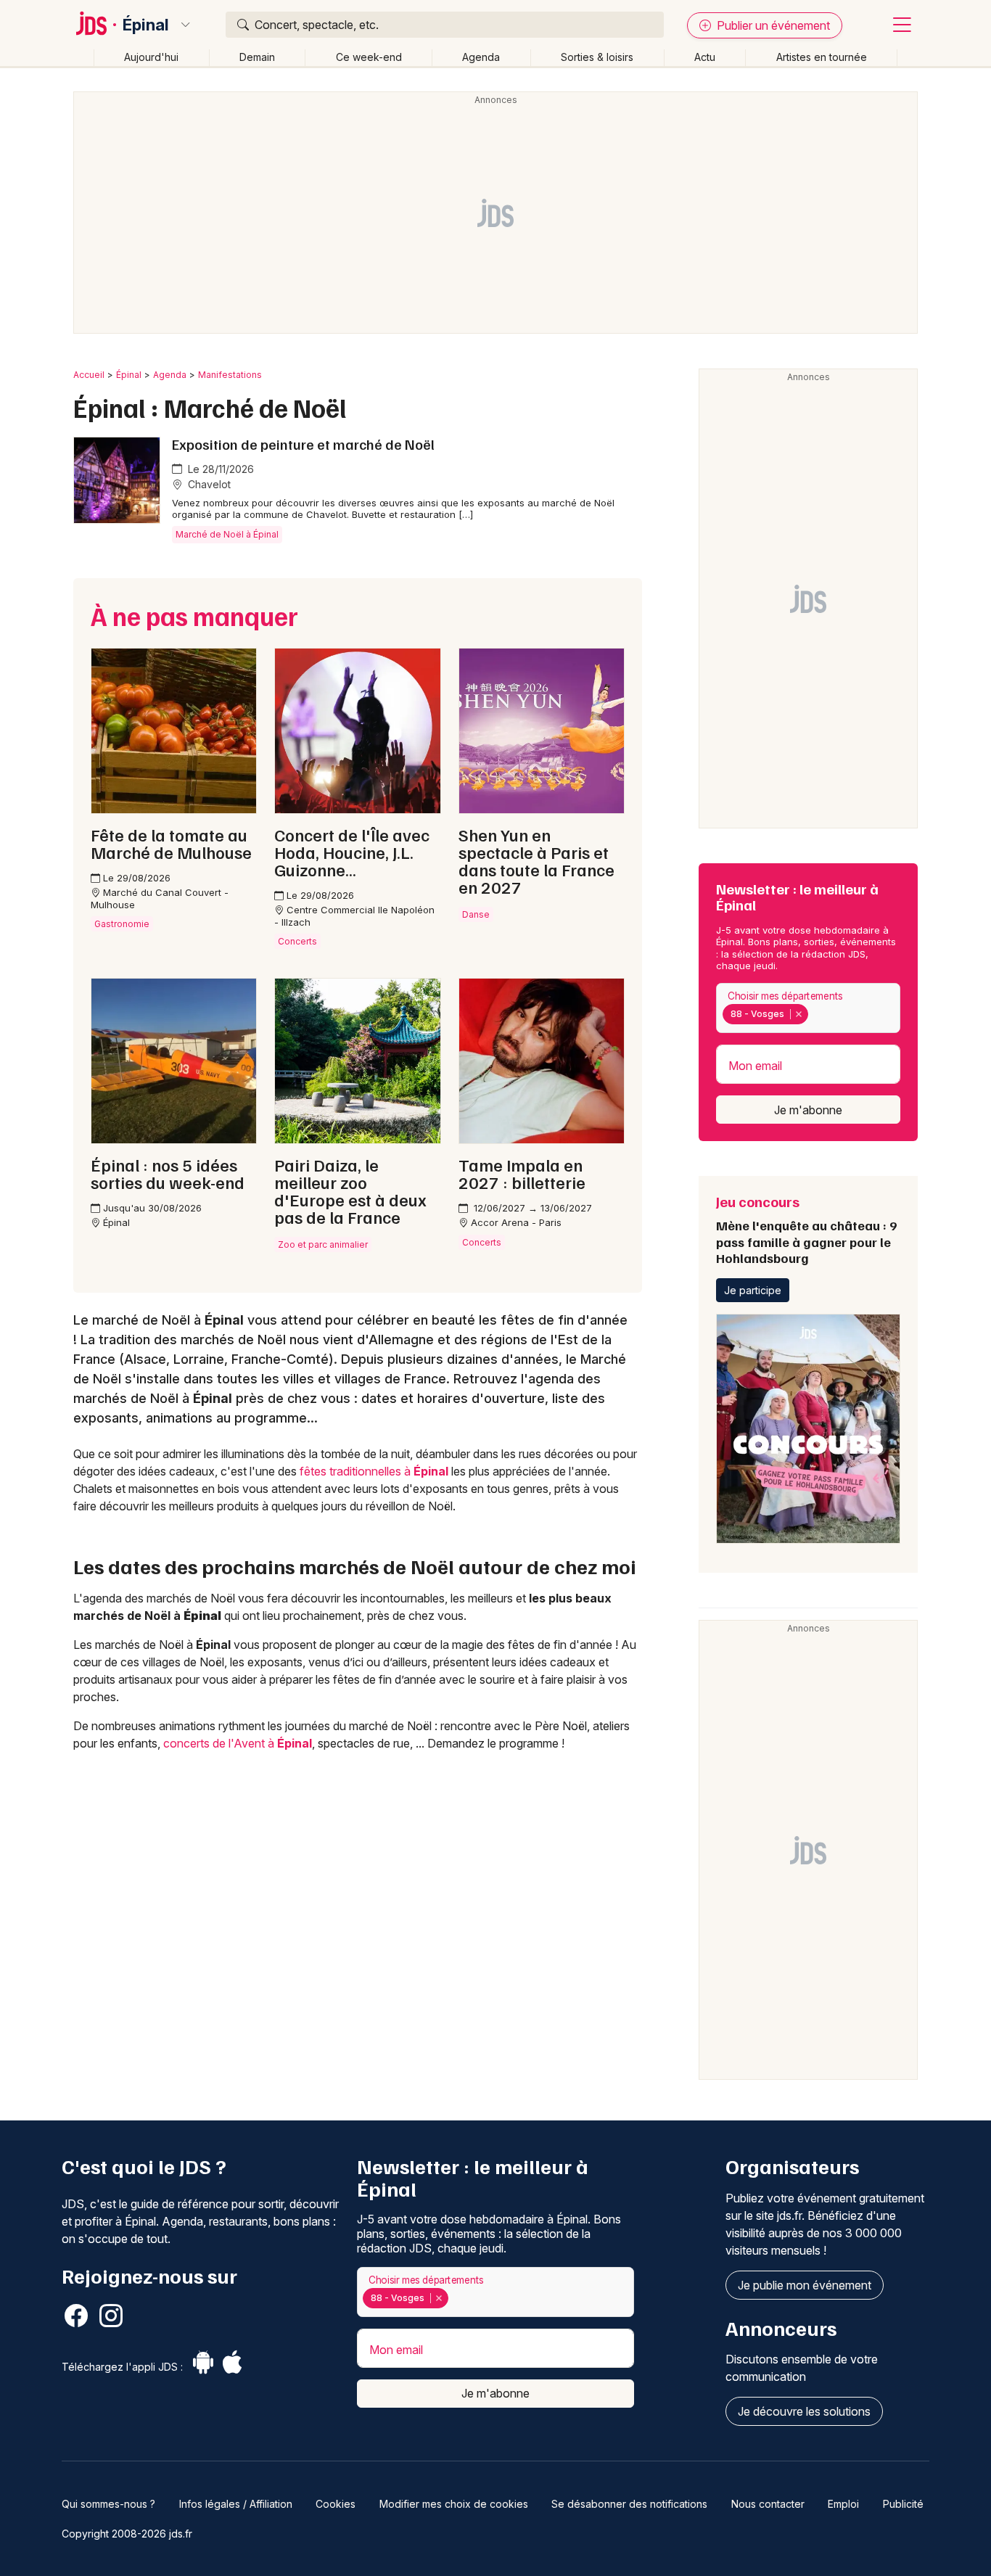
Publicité (903, 2504)
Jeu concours (806, 1229)
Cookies (336, 2504)
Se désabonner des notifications (629, 2504)
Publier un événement (772, 25)
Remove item (798, 1014)
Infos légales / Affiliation (236, 2504)
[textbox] (814, 1014)
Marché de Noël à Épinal (227, 534)
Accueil (89, 375)
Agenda (481, 57)
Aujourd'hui (151, 57)
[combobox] (808, 1008)
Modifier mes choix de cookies (454, 2504)
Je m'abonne (808, 1110)
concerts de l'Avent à (238, 1743)
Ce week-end (369, 57)
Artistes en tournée (822, 57)
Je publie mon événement (805, 2285)
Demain (257, 57)
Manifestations (230, 375)
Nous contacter (768, 2504)
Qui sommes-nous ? (108, 2504)
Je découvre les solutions (804, 2411)
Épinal (146, 25)
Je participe (753, 1290)
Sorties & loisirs (597, 57)
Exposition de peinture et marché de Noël (303, 444)
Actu (705, 57)
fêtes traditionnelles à (374, 1471)
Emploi (843, 2504)
